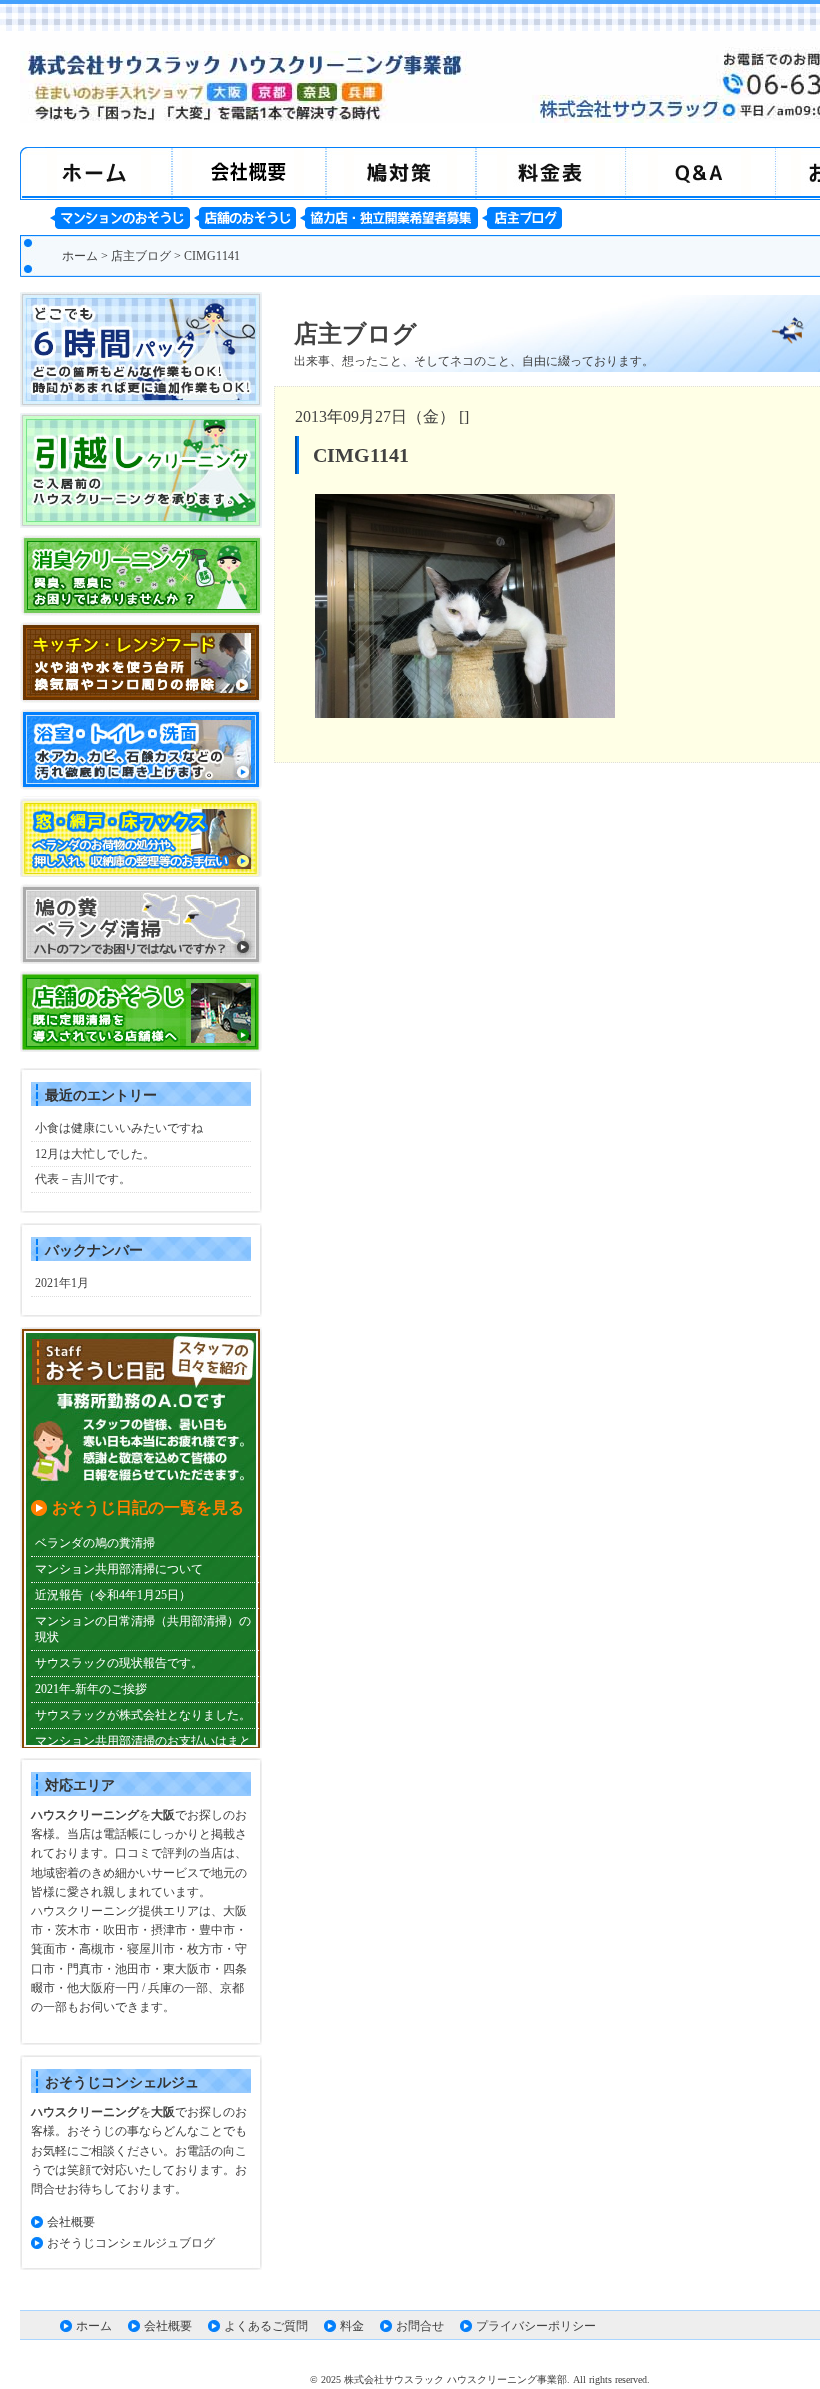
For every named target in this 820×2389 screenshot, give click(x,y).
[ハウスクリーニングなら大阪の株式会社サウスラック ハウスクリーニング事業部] (245, 117)
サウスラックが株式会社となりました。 (143, 1715)
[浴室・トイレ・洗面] (141, 786)
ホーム (80, 256)
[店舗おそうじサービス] (141, 1048)
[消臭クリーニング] (141, 612)
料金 (352, 2326)
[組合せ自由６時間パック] (141, 403)
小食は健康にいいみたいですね (119, 1128)
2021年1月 (62, 1283)
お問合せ (420, 2326)
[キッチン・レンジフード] (141, 699)
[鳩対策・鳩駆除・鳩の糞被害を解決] (141, 960)
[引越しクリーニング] (141, 524)
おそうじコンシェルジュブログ (131, 2243)
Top (772, 2341)
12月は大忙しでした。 (95, 1154)
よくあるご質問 (266, 2326)
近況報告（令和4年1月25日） (113, 1595)
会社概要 (71, 2222)
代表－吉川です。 (83, 1179)
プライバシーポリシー (536, 2326)
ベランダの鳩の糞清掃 (95, 1543)
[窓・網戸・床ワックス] (141, 873)
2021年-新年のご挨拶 (91, 1689)
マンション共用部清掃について (119, 1569)
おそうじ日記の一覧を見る (148, 1507)
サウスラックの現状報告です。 (119, 1663)
